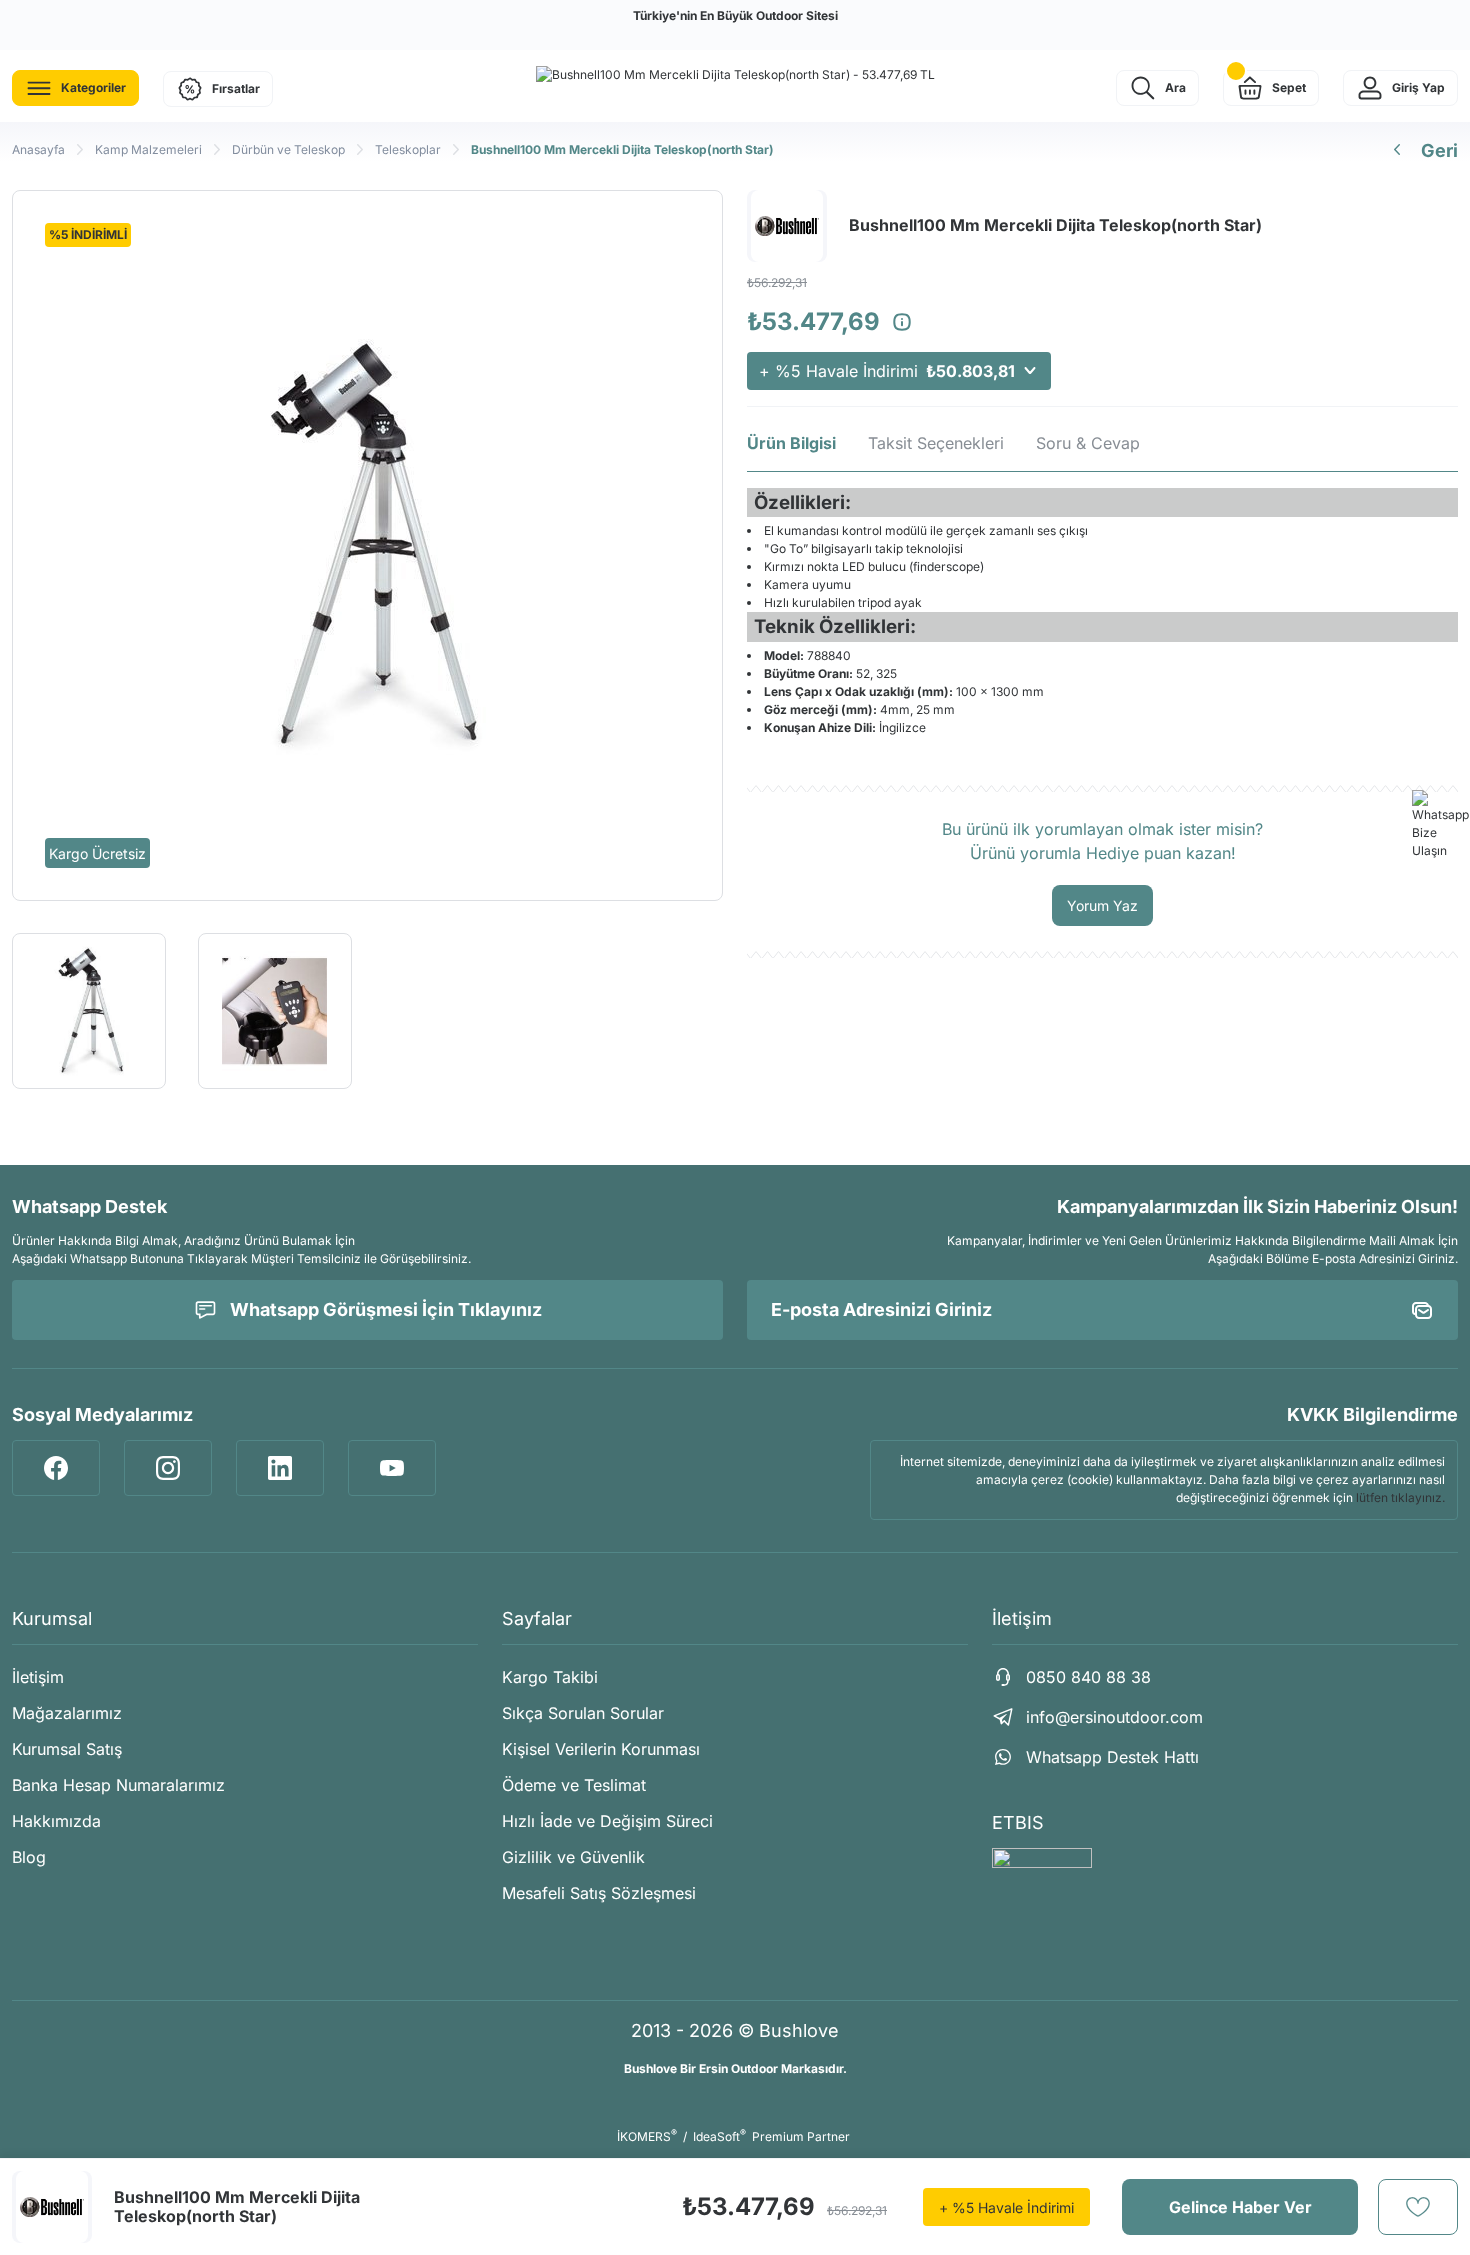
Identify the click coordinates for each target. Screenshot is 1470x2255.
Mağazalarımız (67, 1713)
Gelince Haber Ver (1240, 2207)
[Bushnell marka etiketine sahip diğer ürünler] (52, 2207)
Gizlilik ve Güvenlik (573, 1857)
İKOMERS (647, 2136)
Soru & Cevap (1088, 443)
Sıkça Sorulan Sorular (583, 1713)
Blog (29, 1857)
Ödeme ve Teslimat (574, 1785)
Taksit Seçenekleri (936, 443)
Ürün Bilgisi (791, 443)
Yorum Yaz (1102, 905)
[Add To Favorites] (1418, 2207)
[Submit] (1422, 1310)
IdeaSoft (719, 2136)
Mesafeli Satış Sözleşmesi (599, 1893)
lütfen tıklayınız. (1400, 1497)
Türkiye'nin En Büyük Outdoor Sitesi (735, 15)
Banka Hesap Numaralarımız (118, 1785)
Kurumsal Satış (67, 1749)
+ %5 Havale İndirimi (887, 371)
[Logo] (735, 74)
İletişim (38, 1677)
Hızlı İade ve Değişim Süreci (607, 1821)
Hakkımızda (56, 1821)
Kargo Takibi (550, 1677)
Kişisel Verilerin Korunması (601, 1749)
